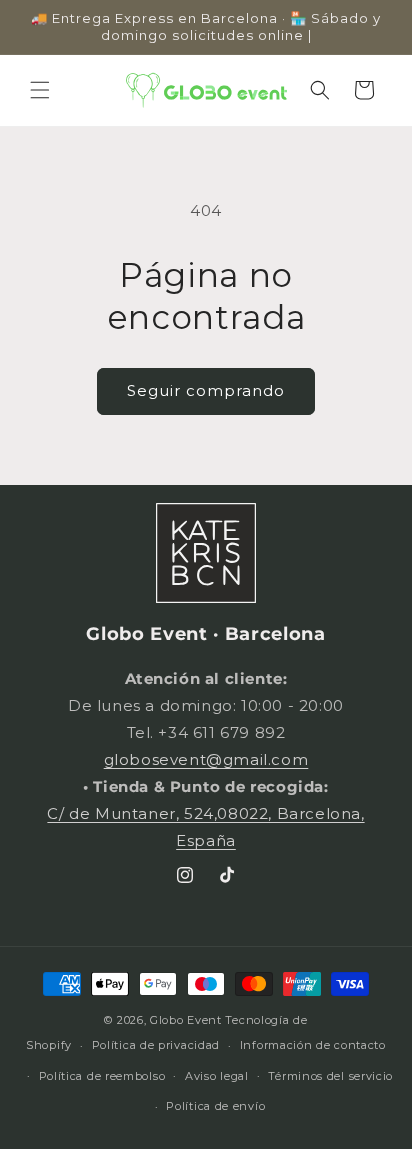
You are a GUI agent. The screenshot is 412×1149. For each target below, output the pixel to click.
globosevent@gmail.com (206, 759)
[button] (40, 90)
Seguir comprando (206, 390)
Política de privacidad (156, 1045)
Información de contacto (313, 1045)
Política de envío (215, 1106)
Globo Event (186, 1020)
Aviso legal (217, 1076)
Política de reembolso (102, 1076)
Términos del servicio (330, 1076)
